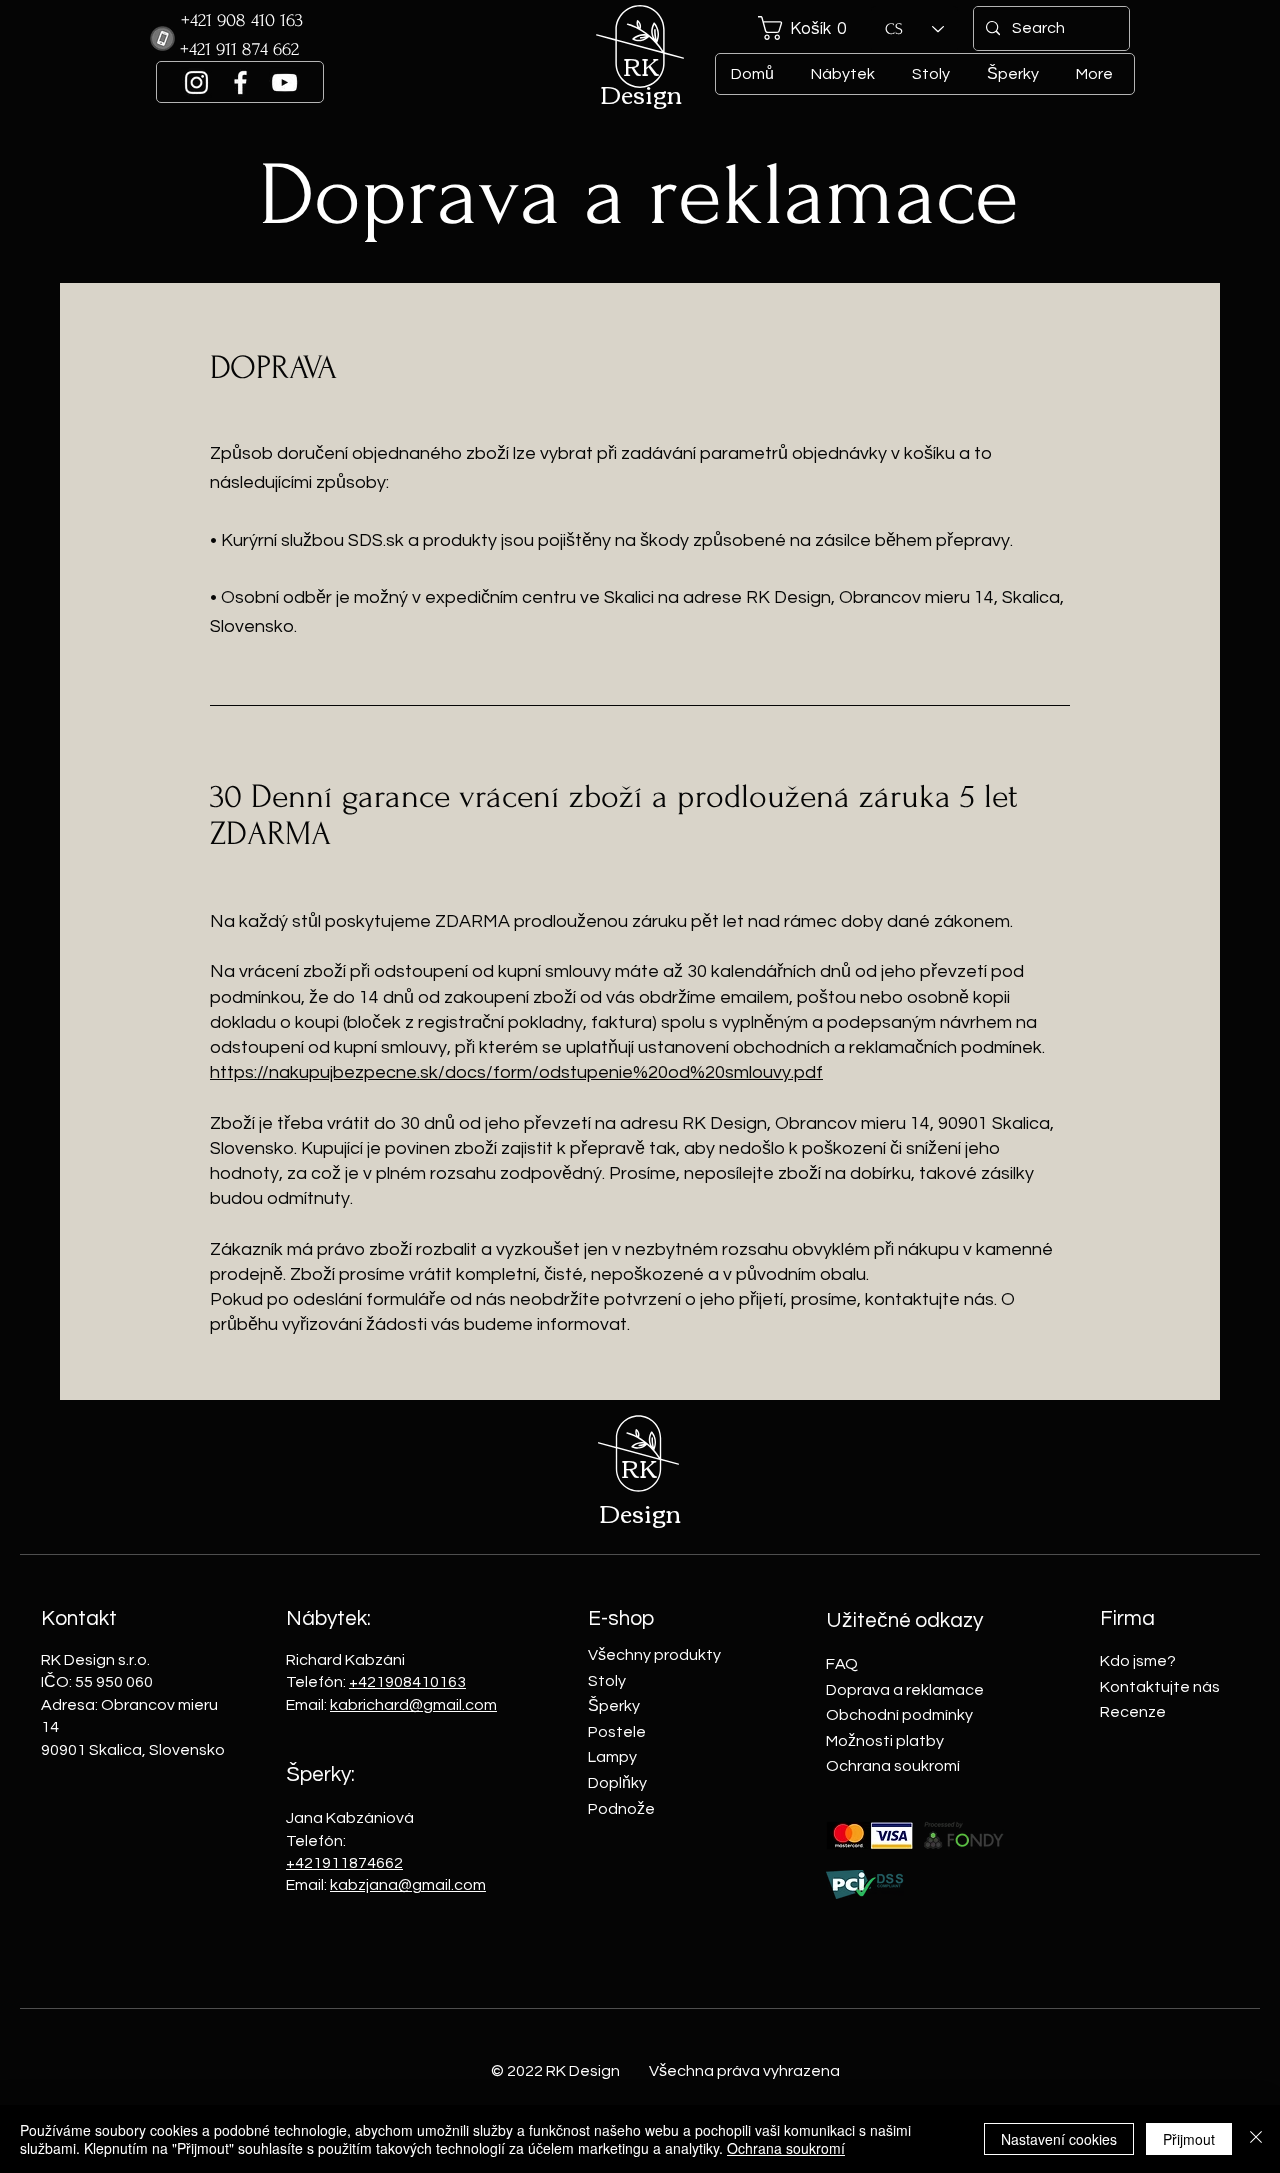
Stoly (607, 1681)
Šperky (614, 1706)
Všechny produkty (654, 1655)
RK (641, 65)
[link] (809, 28)
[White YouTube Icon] (284, 82)
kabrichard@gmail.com (413, 1705)
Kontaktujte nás (1160, 1687)
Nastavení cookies (1059, 2139)
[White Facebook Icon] (240, 82)
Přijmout (1189, 2139)
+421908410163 (407, 1682)
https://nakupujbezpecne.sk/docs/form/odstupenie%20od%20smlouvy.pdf (516, 1072)
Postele (617, 1732)
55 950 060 (112, 1682)
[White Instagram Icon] (196, 82)
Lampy (612, 1757)
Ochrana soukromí (893, 1766)
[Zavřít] (1256, 2139)
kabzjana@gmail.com (408, 1885)
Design (641, 93)
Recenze (1133, 1712)
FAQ (842, 1664)
